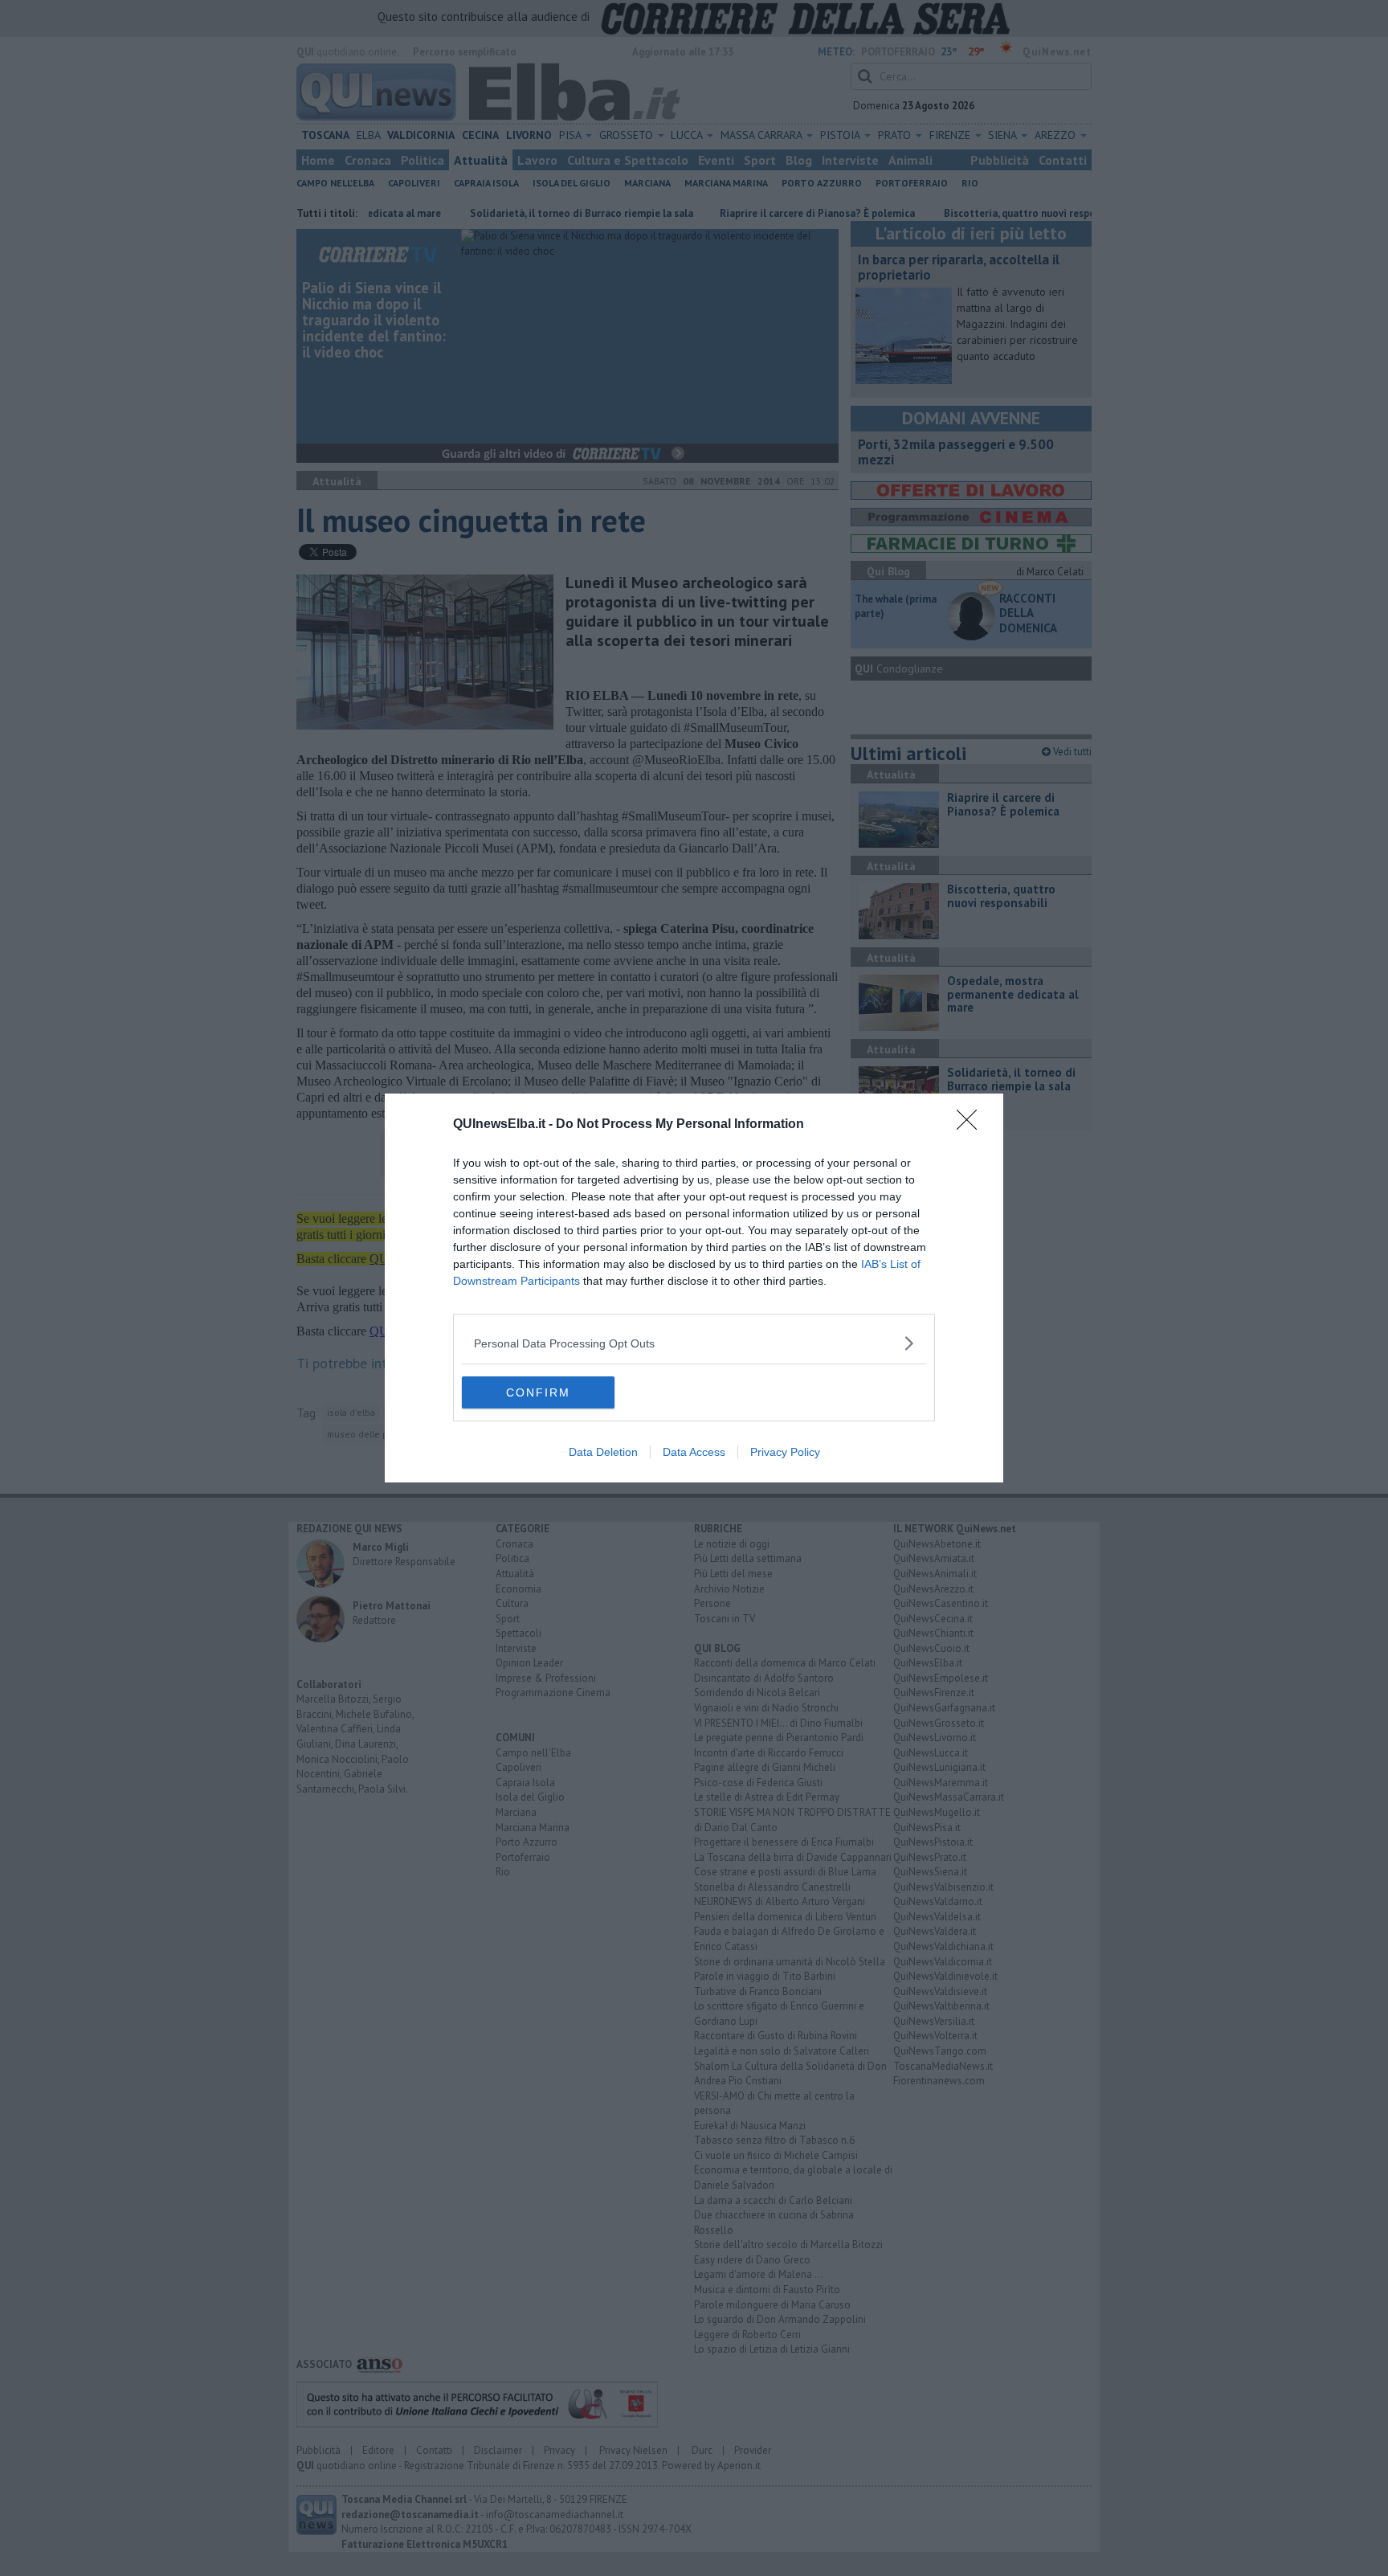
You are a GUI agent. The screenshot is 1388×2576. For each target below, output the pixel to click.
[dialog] (694, 1288)
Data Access (694, 1452)
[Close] (972, 1125)
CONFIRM (538, 1392)
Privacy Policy (785, 1452)
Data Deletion (603, 1452)
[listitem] (694, 1343)
